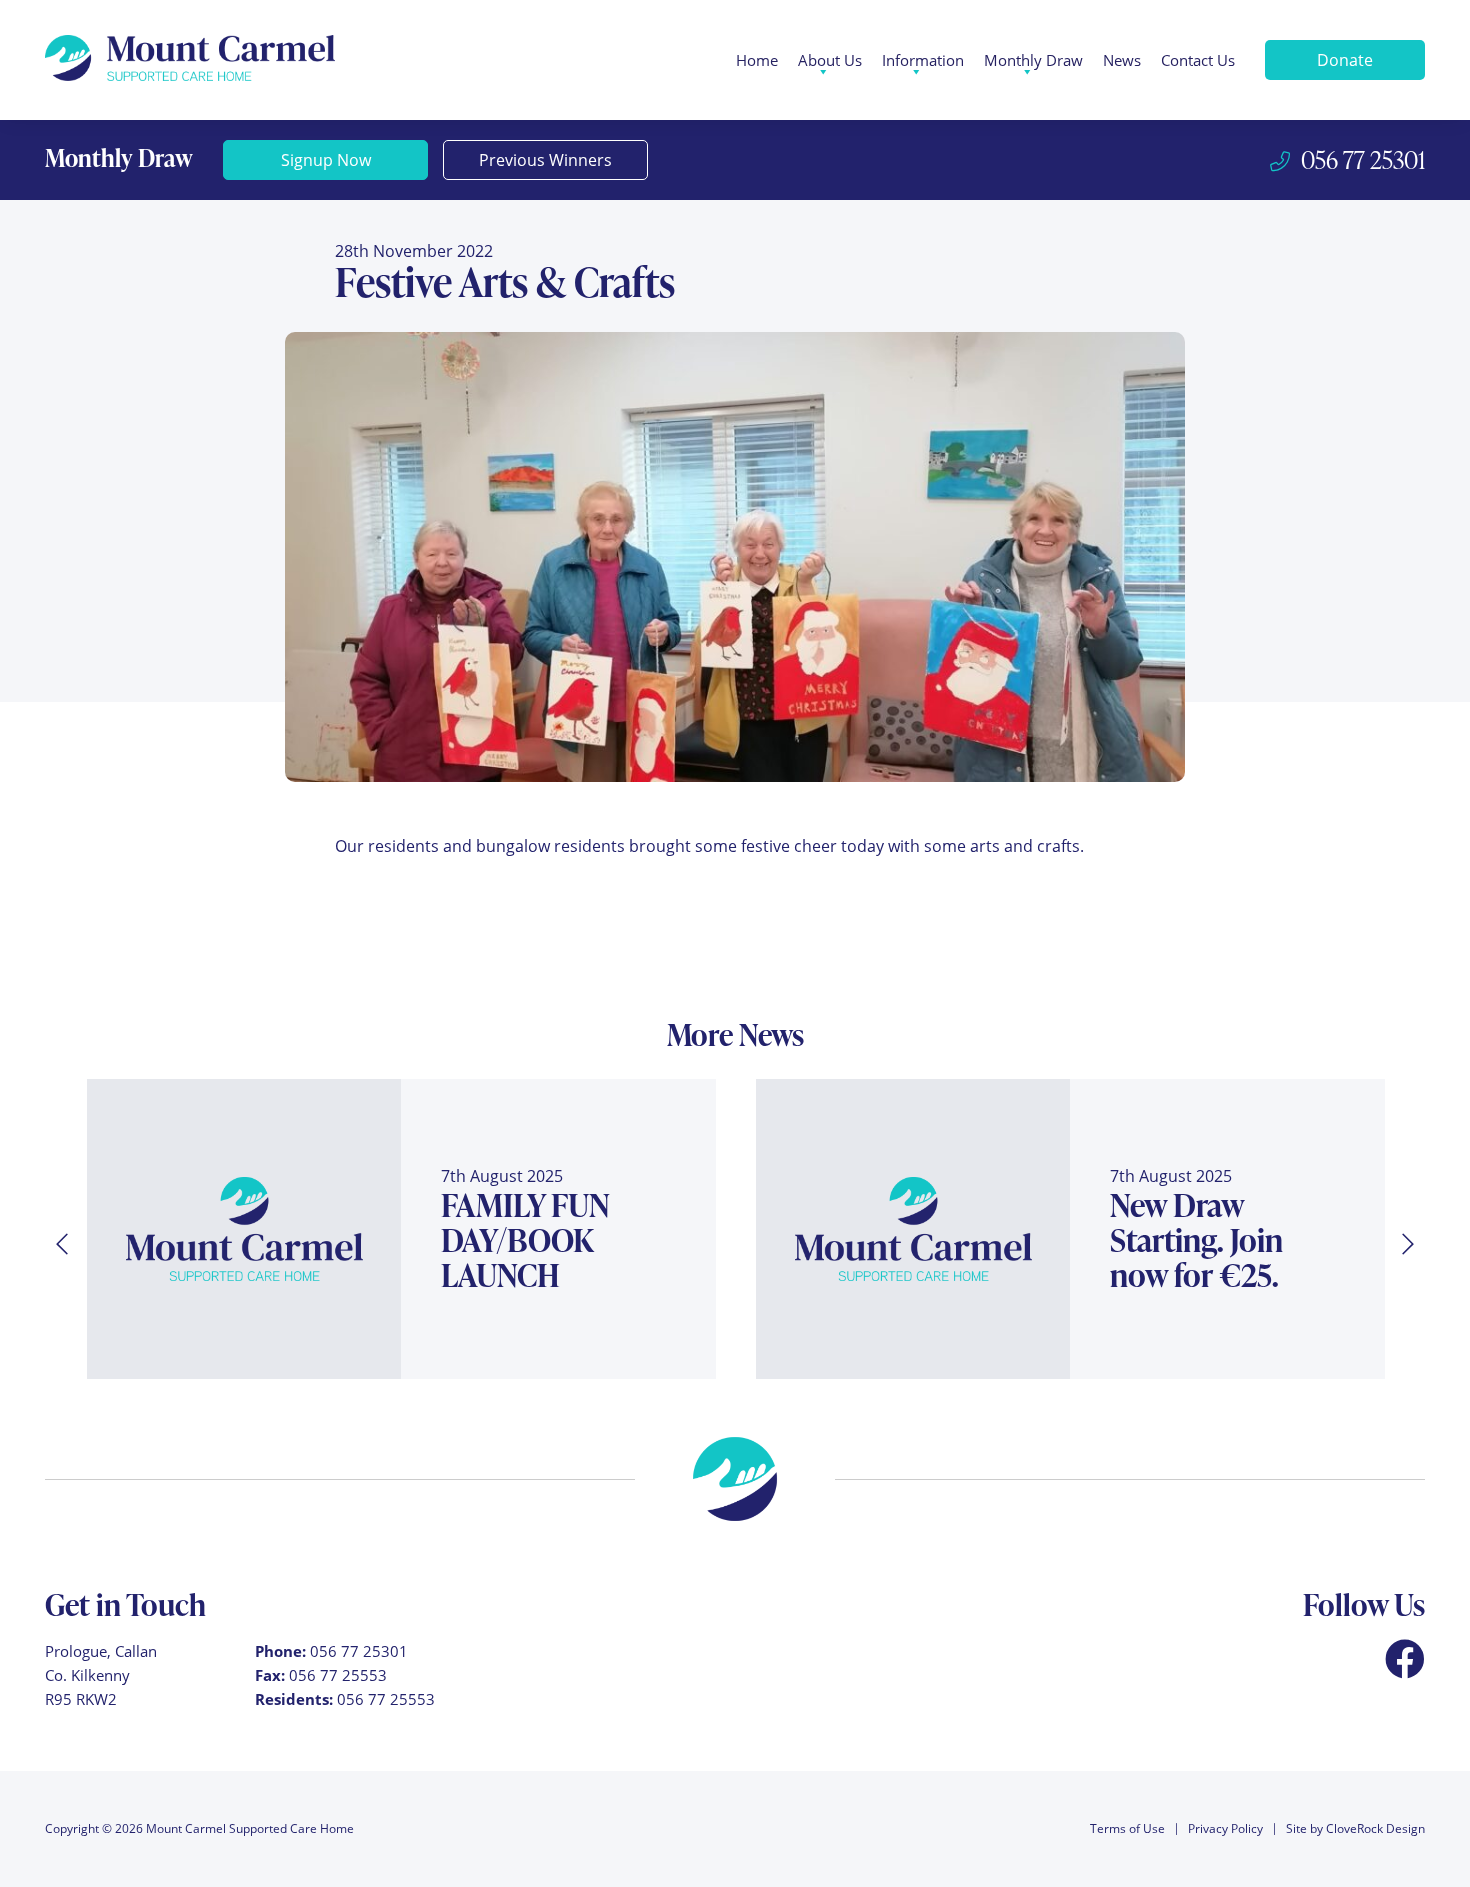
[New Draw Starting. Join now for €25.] (913, 1229)
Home (757, 60)
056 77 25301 (359, 1651)
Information (923, 60)
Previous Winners (545, 160)
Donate (1345, 60)
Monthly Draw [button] (1033, 60)
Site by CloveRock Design (1355, 1828)
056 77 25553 (338, 1675)
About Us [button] (830, 60)
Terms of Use (1127, 1828)
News (1122, 60)
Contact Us (1198, 60)
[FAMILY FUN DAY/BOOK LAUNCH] (244, 1229)
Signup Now (326, 160)
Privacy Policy (1225, 1828)
